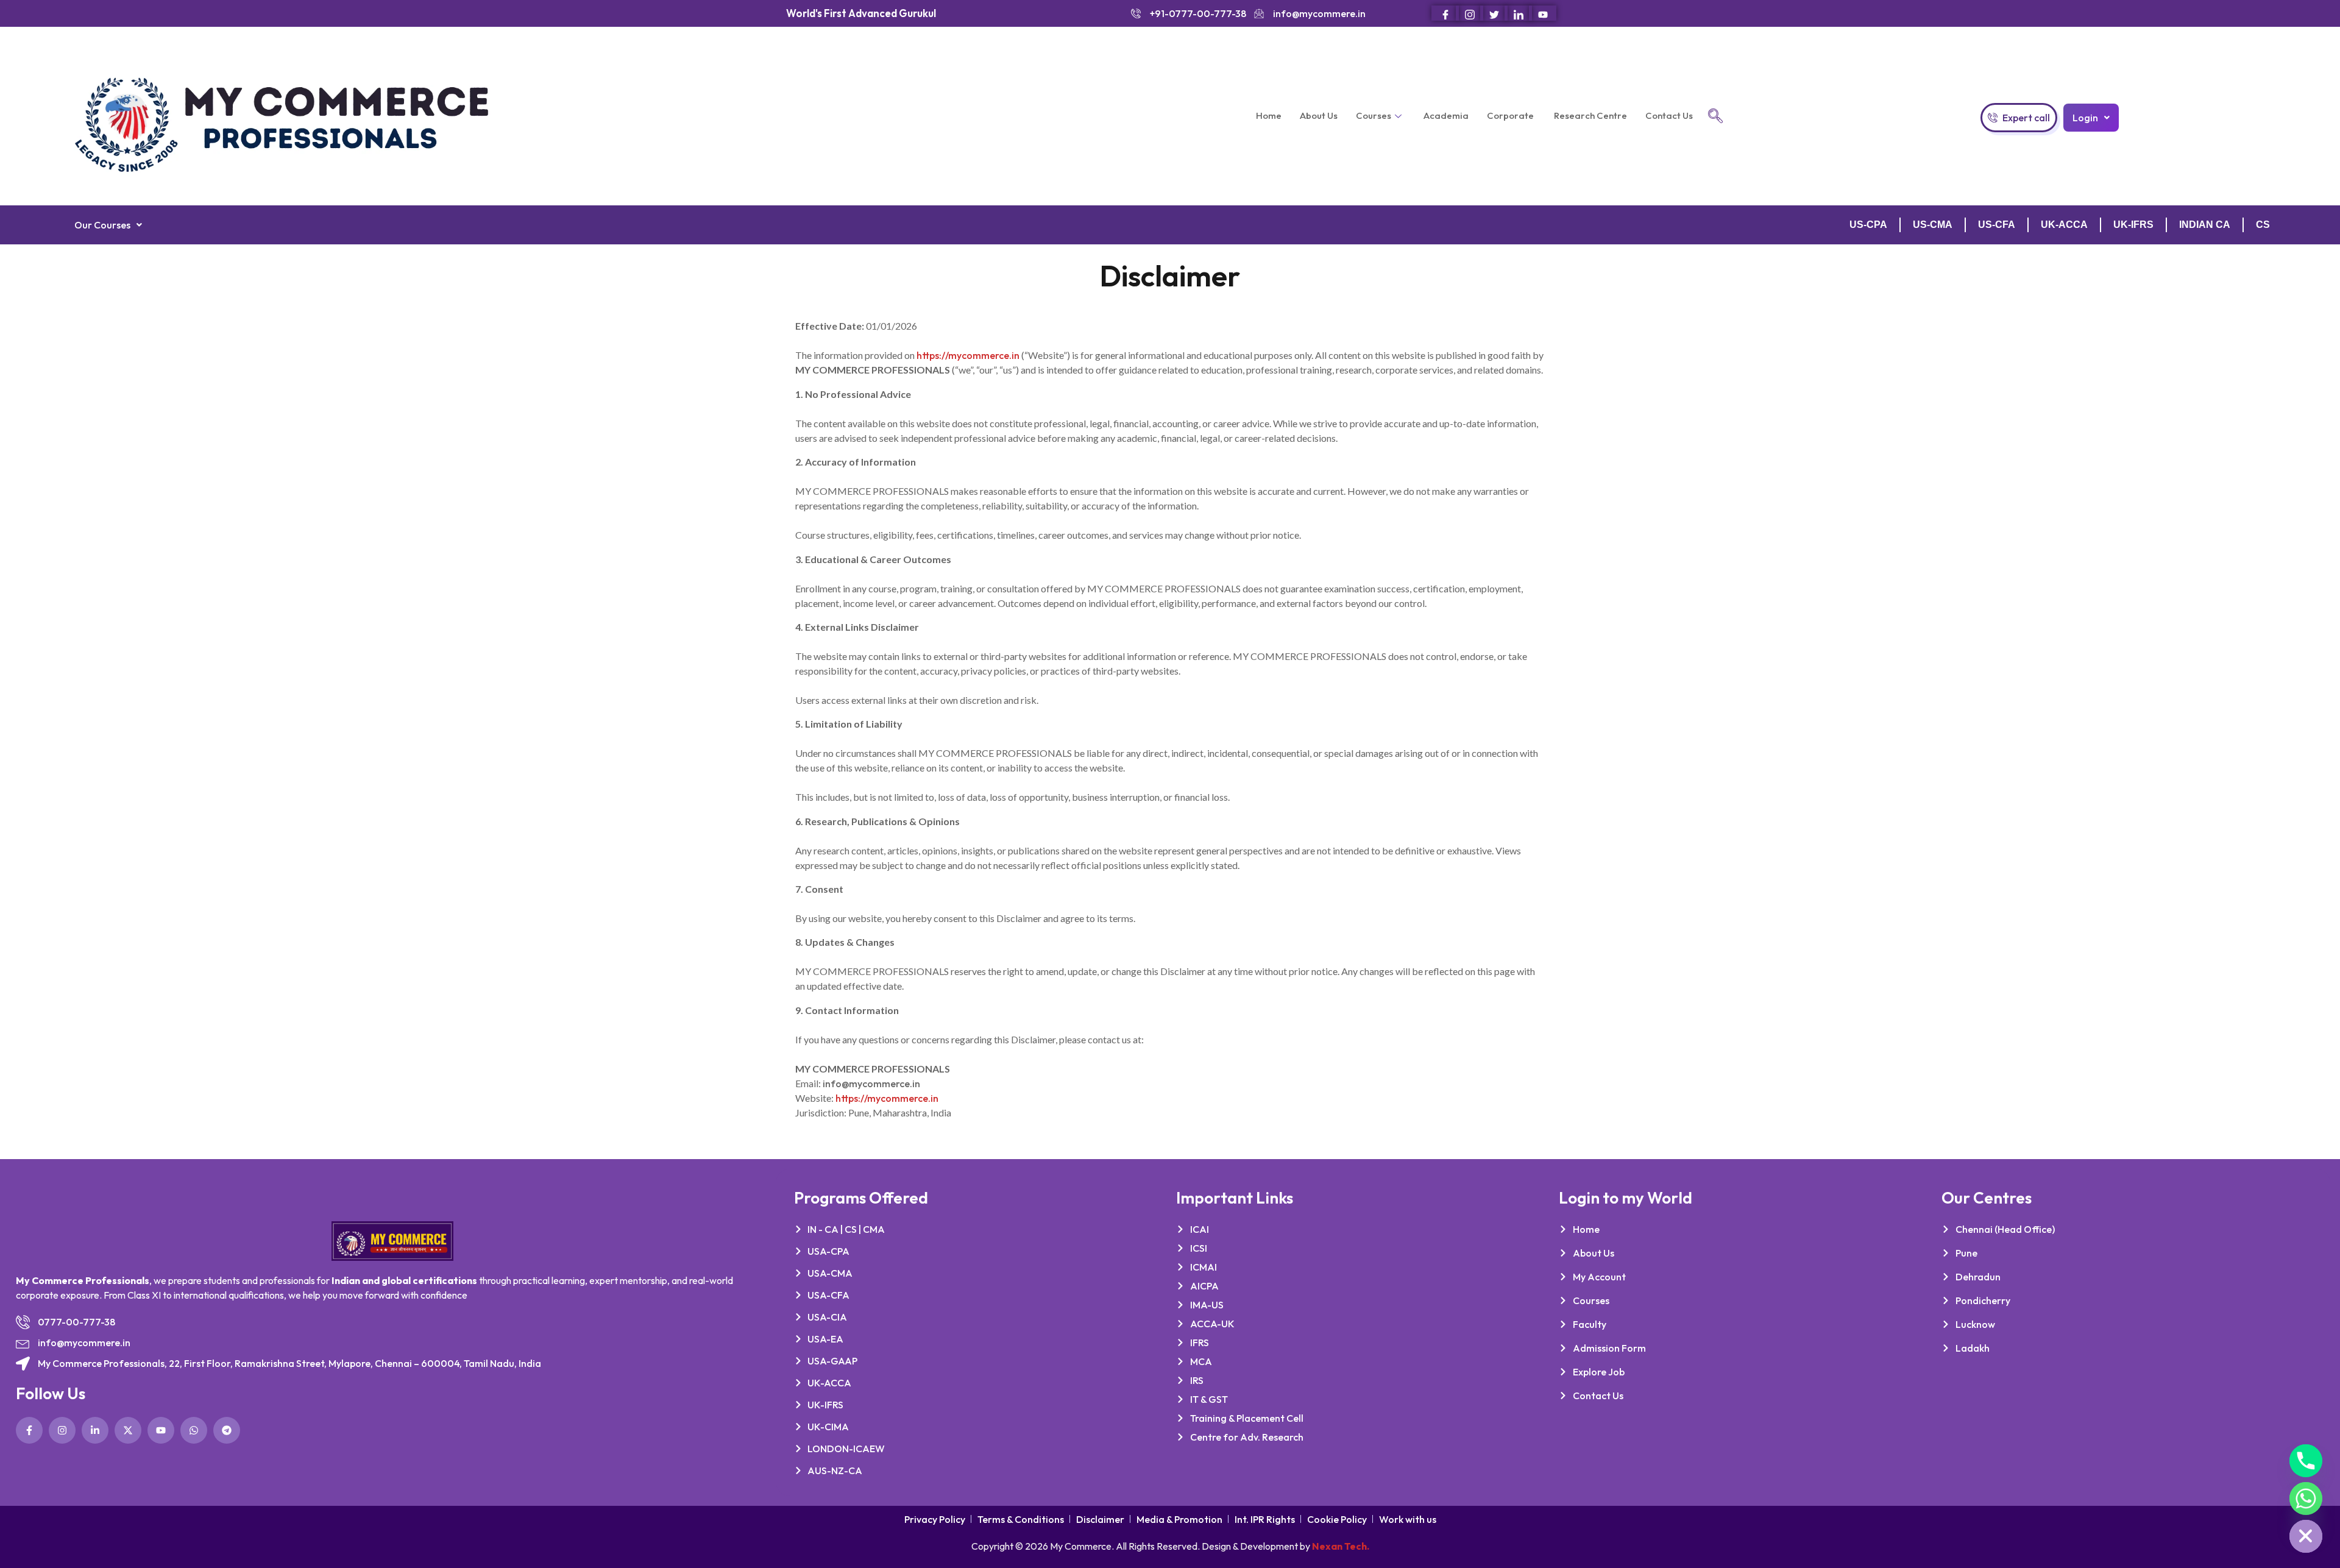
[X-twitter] (128, 1430)
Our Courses (102, 225)
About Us (1319, 115)
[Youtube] (161, 1430)
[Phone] (2306, 1461)
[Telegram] (227, 1430)
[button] (2091, 118)
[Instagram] (62, 1430)
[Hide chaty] (2306, 1536)
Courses (1374, 115)
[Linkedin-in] (95, 1430)
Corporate (1511, 115)
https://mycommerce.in (968, 355)
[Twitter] (1494, 13)
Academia (1446, 115)
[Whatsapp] (194, 1430)
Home (1269, 115)
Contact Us (1669, 115)
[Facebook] (1445, 13)
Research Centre (1590, 115)
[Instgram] (1470, 13)
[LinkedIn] (1518, 13)
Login (2085, 118)
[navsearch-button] (1715, 116)
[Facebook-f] (29, 1430)
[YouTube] (1543, 13)
